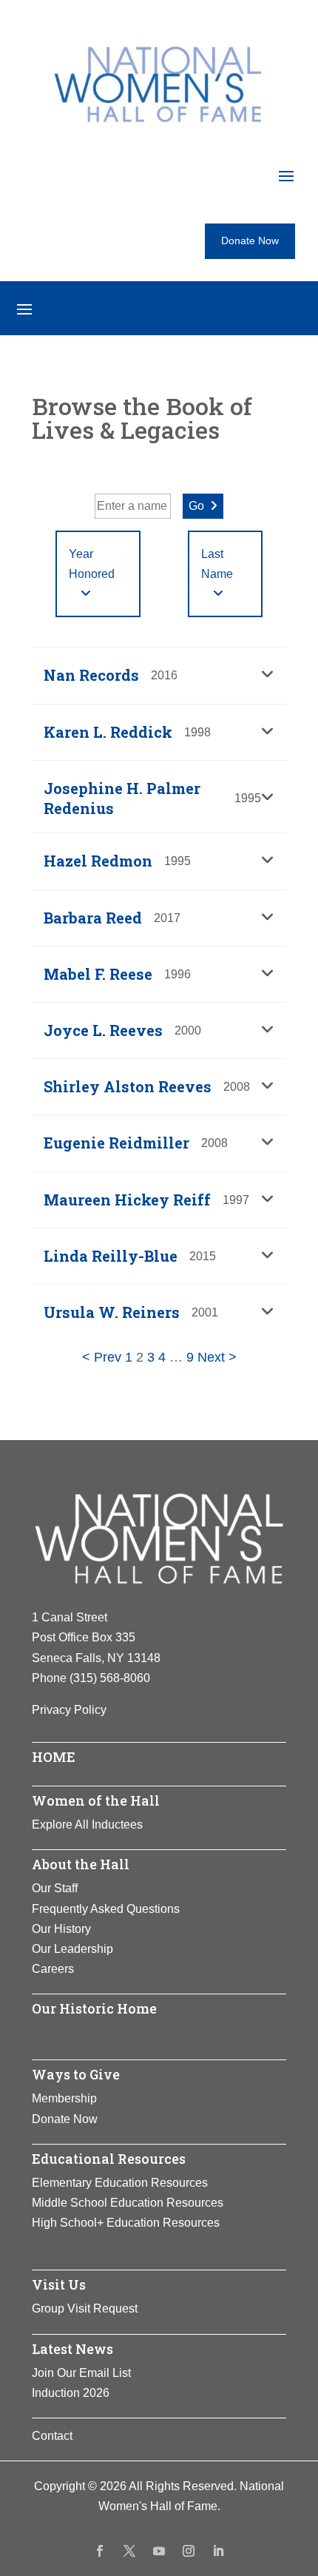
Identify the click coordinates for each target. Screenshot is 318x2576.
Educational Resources (109, 2159)
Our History (61, 1929)
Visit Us (59, 2284)
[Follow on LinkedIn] (218, 2551)
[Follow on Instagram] (189, 2551)
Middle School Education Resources (128, 2203)
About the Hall (81, 1864)
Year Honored (92, 564)
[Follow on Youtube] (159, 2551)
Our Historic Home (94, 2008)
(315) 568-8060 (110, 1678)
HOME (54, 1757)
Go (196, 506)
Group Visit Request (85, 2308)
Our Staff (55, 1888)
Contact (52, 2436)
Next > (217, 1357)
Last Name (217, 564)
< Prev (102, 1357)
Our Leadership (72, 1949)
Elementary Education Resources (120, 2183)
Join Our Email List (81, 2373)
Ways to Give (76, 2074)
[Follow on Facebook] (100, 2551)
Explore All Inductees (87, 1825)
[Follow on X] (129, 2551)
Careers (53, 1969)
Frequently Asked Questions (106, 1909)
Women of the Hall (96, 1800)
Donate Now (250, 241)
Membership (64, 2098)
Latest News (72, 2349)
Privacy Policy (69, 1710)
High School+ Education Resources (126, 2223)
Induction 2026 (71, 2393)
